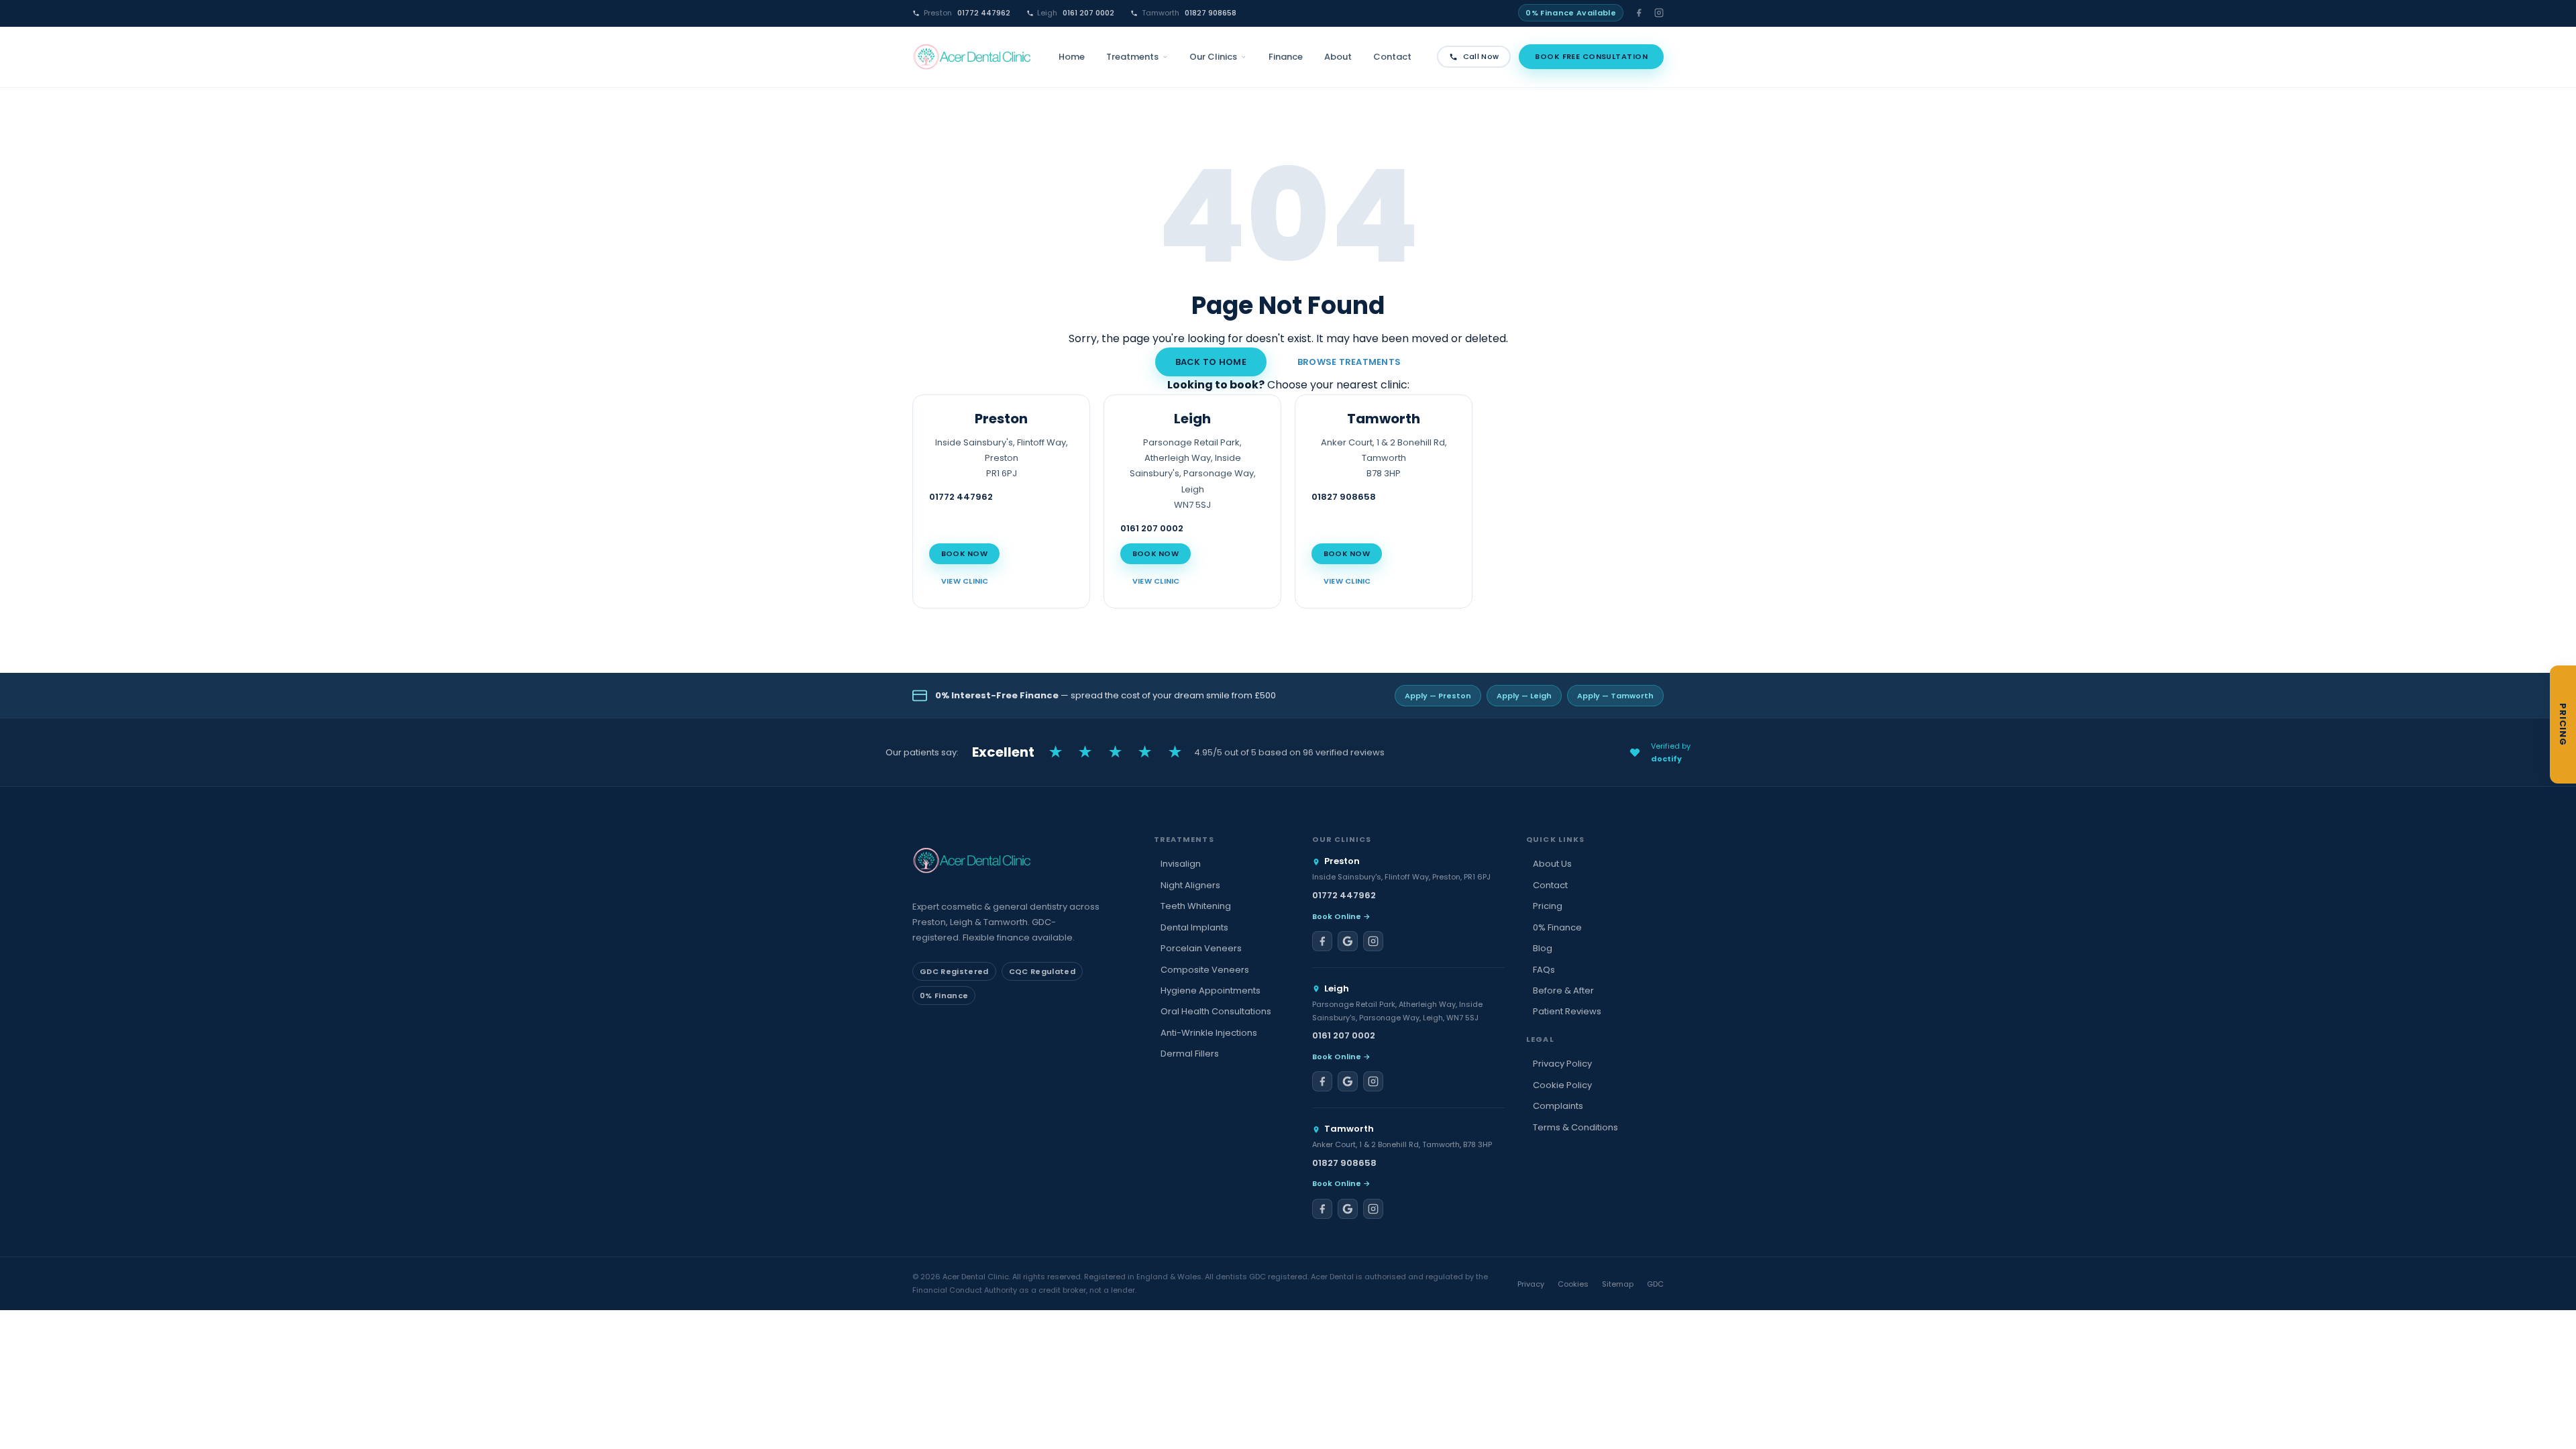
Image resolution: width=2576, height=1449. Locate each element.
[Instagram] (1659, 13)
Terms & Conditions (1575, 1127)
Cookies (1573, 1284)
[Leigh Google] (1348, 1081)
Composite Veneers (1205, 970)
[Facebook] (1639, 13)
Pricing (1548, 906)
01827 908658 (1189, 13)
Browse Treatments (1349, 362)
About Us (1552, 864)
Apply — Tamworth (1615, 696)
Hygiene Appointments (1211, 990)
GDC (1655, 1284)
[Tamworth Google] (1348, 1209)
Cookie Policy (1562, 1085)
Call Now (1481, 56)
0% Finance (1557, 927)
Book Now (964, 553)
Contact (1392, 57)
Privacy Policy (1562, 1064)
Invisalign (1181, 864)
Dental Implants (1194, 927)
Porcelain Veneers (1201, 948)
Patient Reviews (1567, 1011)
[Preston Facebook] (1322, 941)
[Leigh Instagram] (1373, 1081)
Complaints (1558, 1106)
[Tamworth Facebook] (1322, 1209)
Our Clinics (1213, 57)
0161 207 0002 (1076, 13)
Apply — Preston (1438, 696)
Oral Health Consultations (1216, 1011)
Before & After (1563, 990)
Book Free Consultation (1591, 56)
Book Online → (1341, 916)
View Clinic (965, 581)
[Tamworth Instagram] (1373, 1209)
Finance (1286, 57)
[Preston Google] (1348, 941)
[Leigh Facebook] (1322, 1081)
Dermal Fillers (1190, 1054)
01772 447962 (967, 13)
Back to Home (1211, 362)
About (1338, 57)
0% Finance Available (1571, 13)
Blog (1543, 948)
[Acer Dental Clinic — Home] (973, 57)
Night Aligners (1190, 885)
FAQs (1544, 970)
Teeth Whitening (1196, 906)
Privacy (1531, 1284)
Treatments (1132, 57)
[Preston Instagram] (1373, 941)
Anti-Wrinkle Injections (1209, 1033)
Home (1072, 57)
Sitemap (1618, 1284)
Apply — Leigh (1524, 696)
